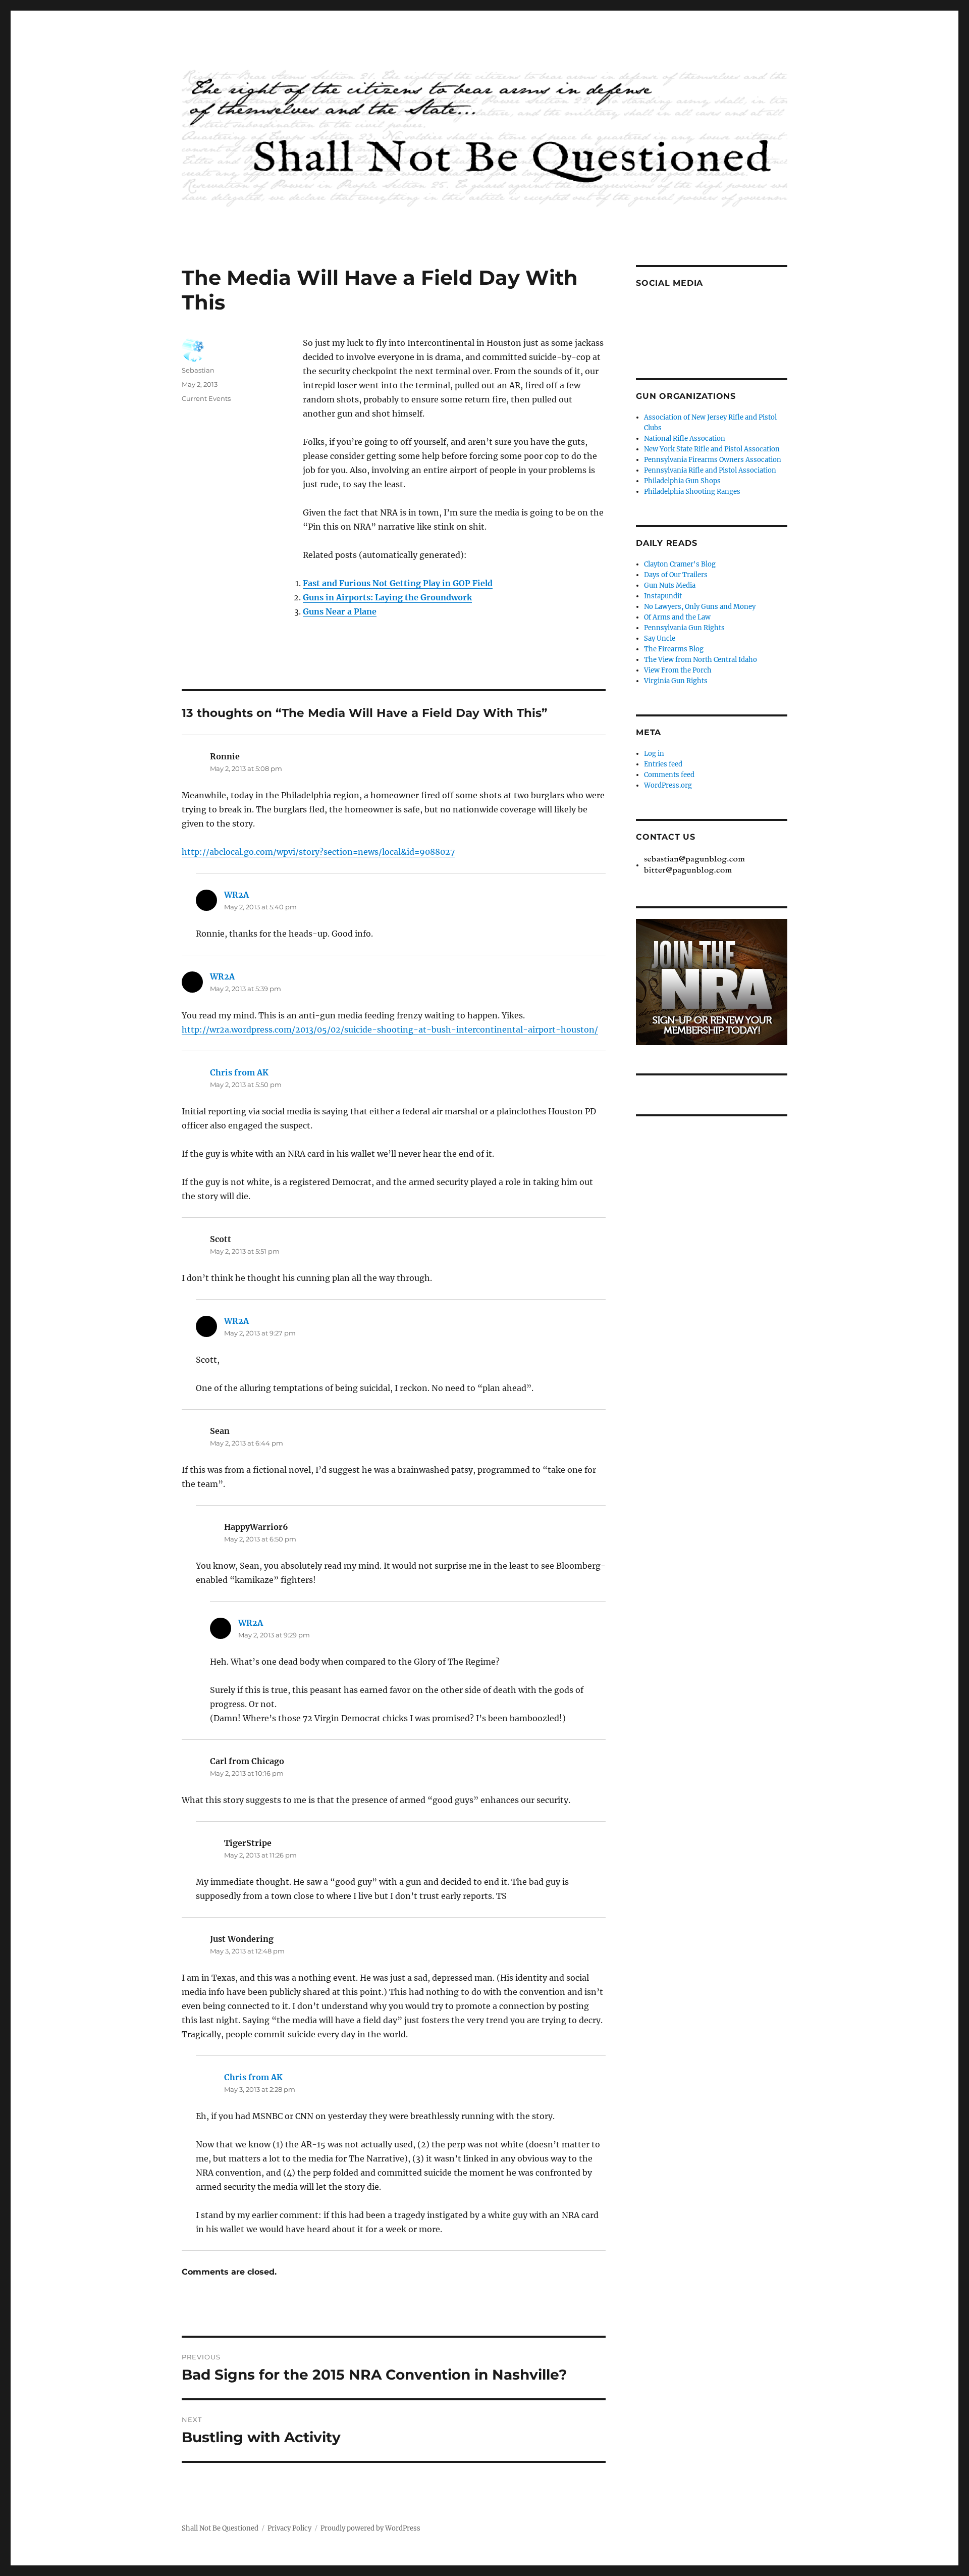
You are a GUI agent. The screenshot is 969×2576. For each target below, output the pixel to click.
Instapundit (663, 596)
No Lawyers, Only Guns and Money (700, 607)
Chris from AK (239, 1072)
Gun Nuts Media (670, 585)
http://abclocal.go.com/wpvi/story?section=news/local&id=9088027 (318, 852)
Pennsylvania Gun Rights (684, 628)
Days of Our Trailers (676, 575)
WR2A (236, 895)
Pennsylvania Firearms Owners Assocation (713, 460)
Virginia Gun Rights (676, 681)
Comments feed (669, 775)
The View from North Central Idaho (701, 660)
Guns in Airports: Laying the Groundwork (387, 597)
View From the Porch (678, 670)
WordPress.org (668, 785)
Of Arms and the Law (677, 617)
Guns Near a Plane (340, 611)
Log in (654, 754)
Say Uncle (660, 638)
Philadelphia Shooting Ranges (692, 492)
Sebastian (198, 370)
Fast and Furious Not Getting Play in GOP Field (398, 583)
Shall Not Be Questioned (220, 2528)
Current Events (206, 398)
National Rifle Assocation (685, 439)
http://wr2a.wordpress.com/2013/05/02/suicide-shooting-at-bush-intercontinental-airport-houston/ (390, 1029)
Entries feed (663, 764)
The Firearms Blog (674, 649)
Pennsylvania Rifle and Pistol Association (710, 470)
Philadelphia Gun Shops (682, 481)
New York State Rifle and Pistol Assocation (712, 449)
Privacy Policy (289, 2528)
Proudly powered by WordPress (370, 2528)
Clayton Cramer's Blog (680, 564)
